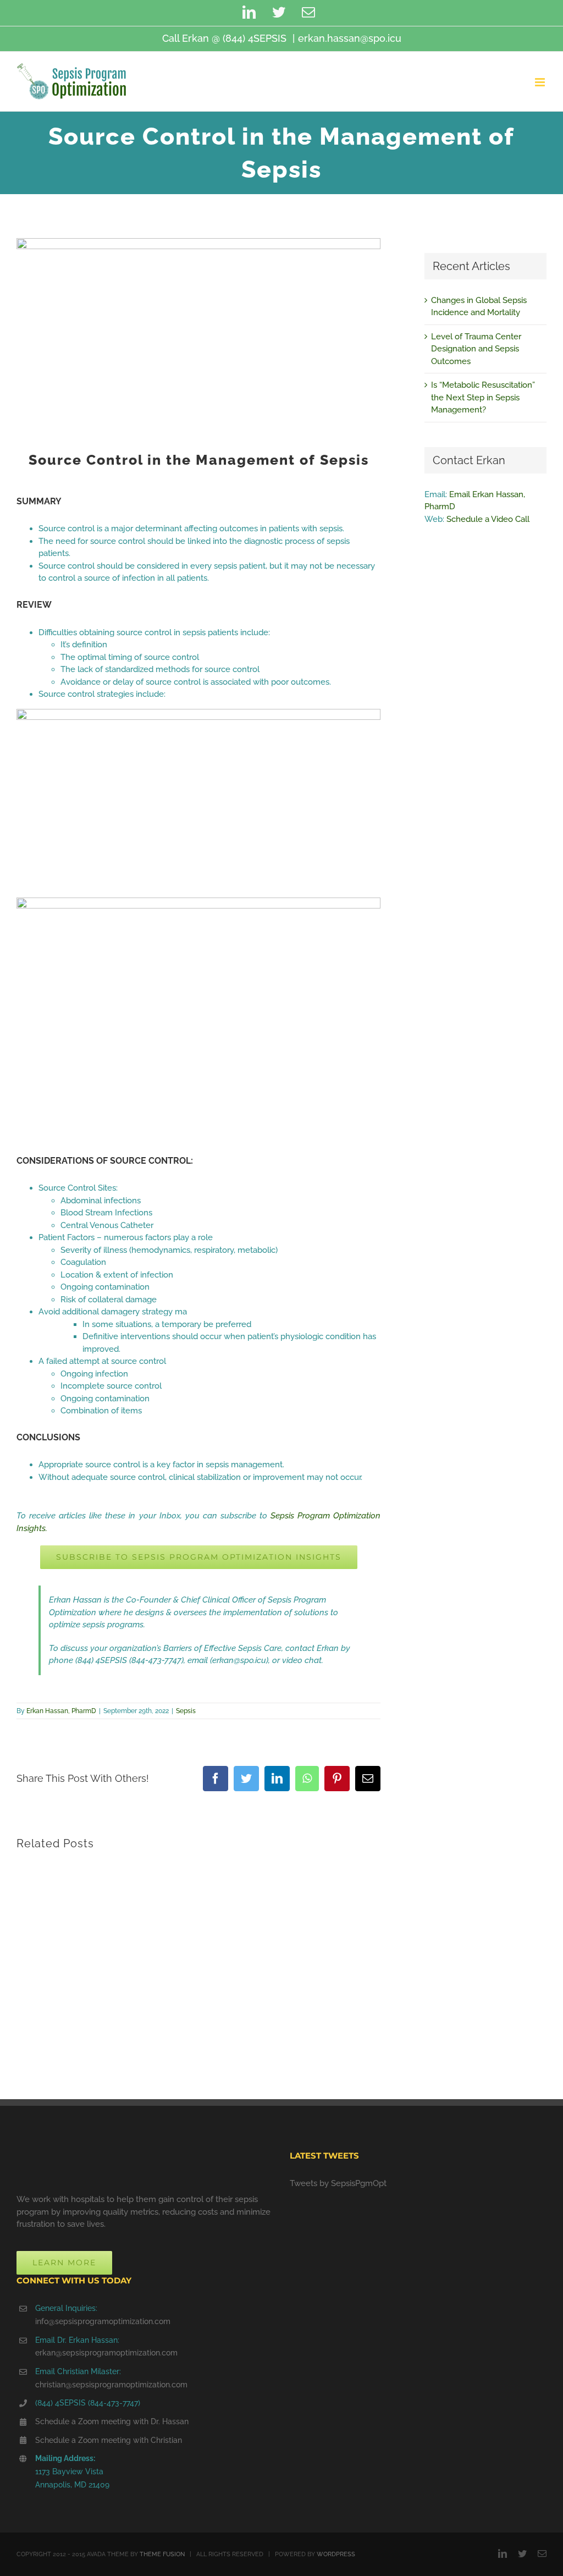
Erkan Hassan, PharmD (61, 1711)
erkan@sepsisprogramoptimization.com (106, 2353)
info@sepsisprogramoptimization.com (103, 2321)
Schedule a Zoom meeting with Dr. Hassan (112, 2421)
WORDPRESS (336, 2554)
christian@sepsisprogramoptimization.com (111, 2385)
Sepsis (186, 1711)
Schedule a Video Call (488, 519)
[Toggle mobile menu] (541, 82)
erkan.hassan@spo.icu (350, 38)
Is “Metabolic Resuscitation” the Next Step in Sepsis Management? (483, 397)
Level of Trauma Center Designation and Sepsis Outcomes (476, 349)
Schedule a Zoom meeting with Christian (109, 2440)
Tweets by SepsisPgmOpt (338, 2183)
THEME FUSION (162, 2554)
